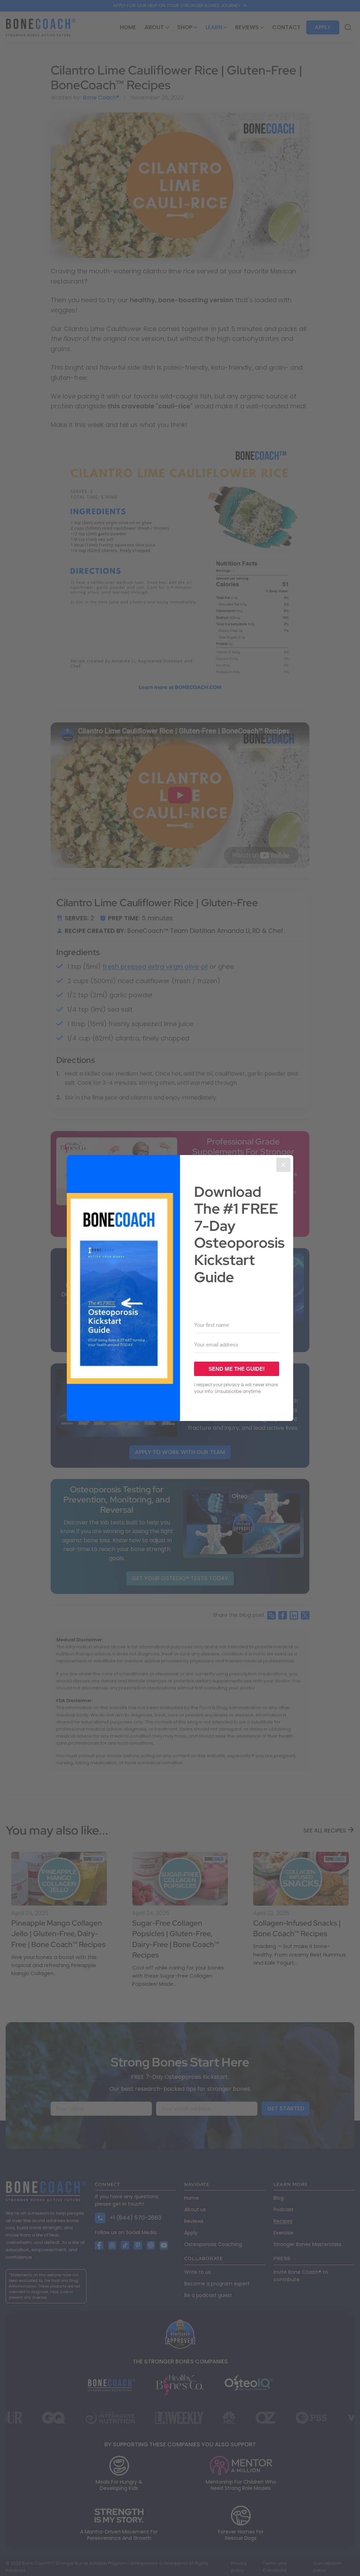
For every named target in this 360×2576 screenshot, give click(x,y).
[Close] (283, 1165)
